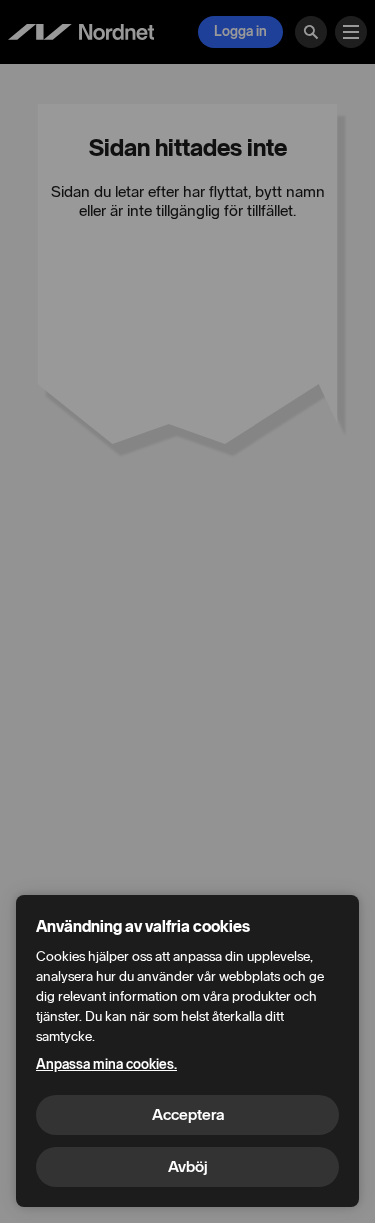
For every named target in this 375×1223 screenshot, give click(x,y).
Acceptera (188, 1114)
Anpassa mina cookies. (106, 1064)
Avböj (188, 1166)
